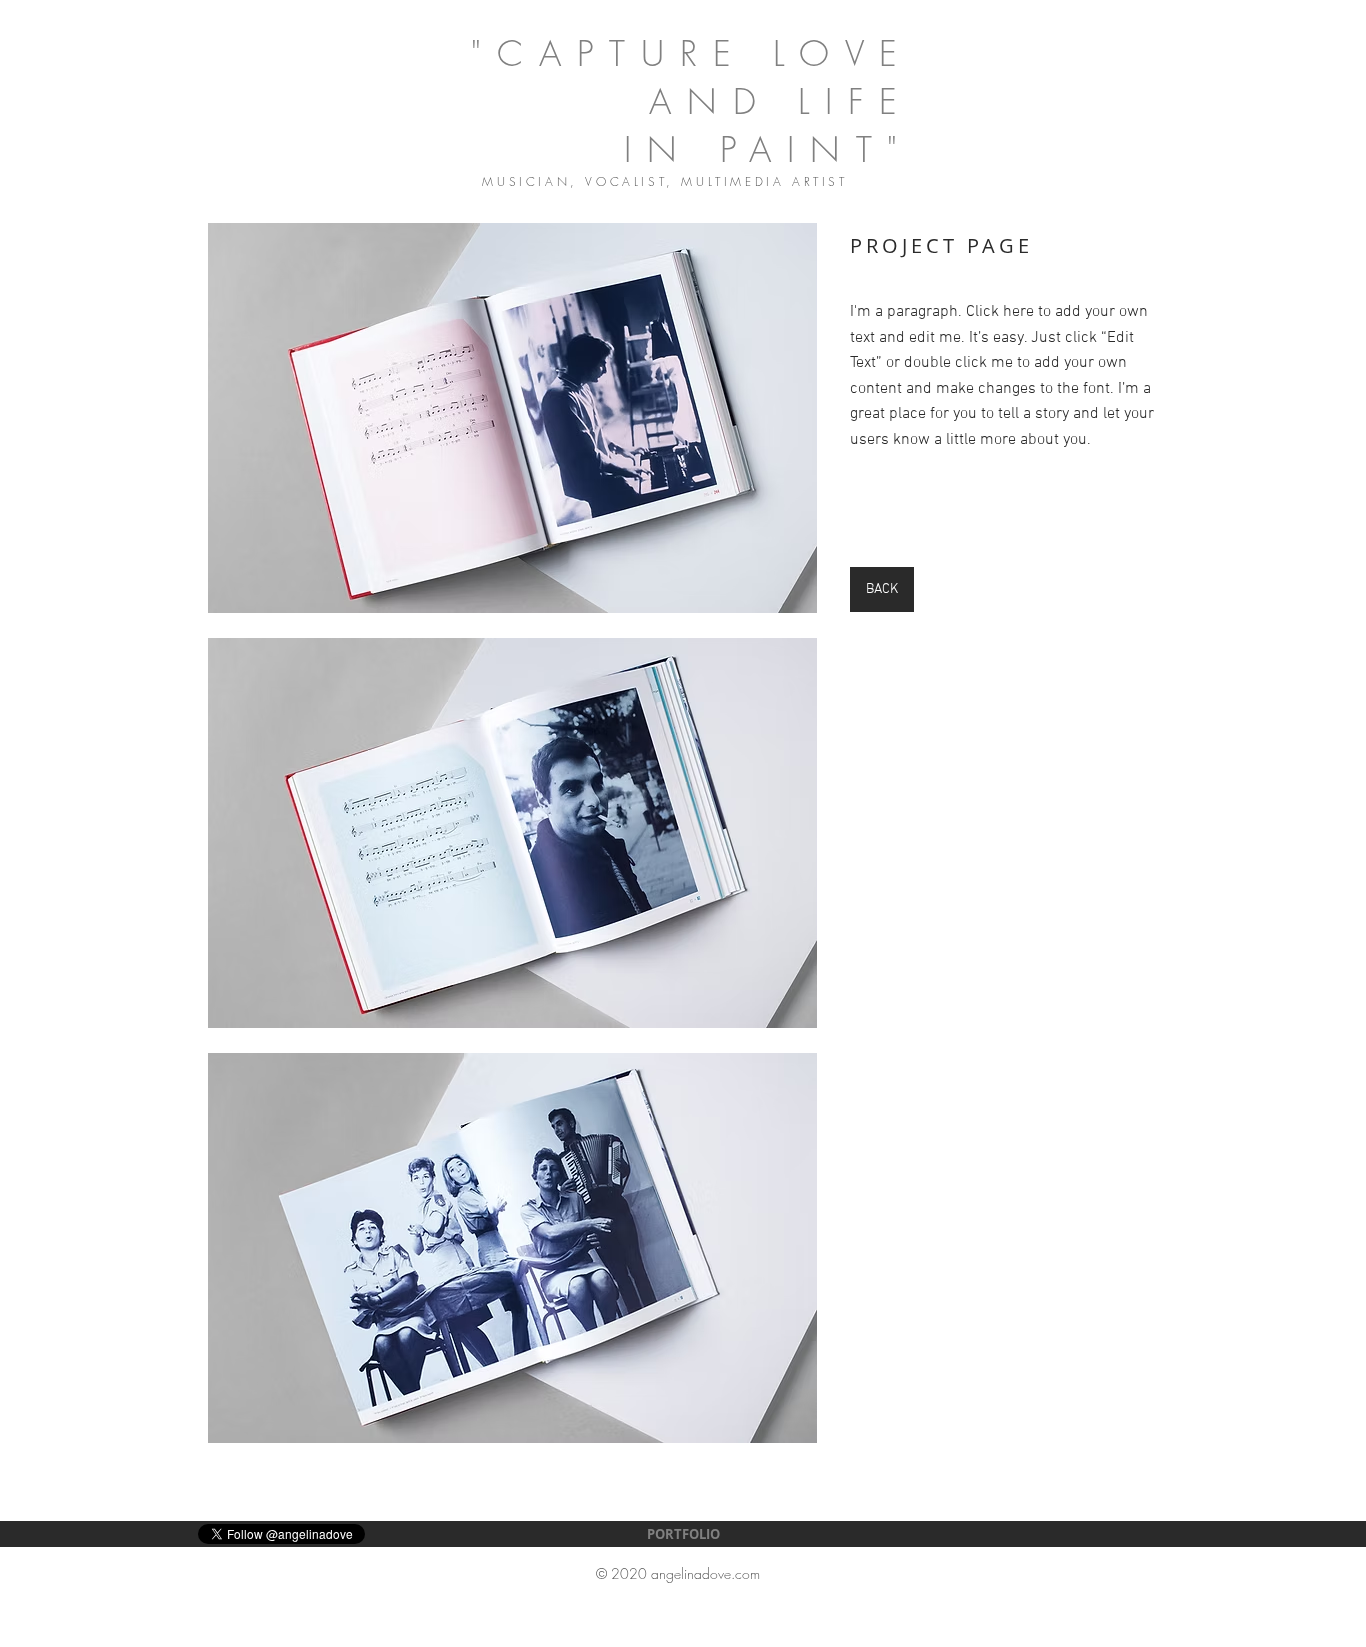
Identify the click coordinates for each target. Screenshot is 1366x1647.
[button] (512, 418)
